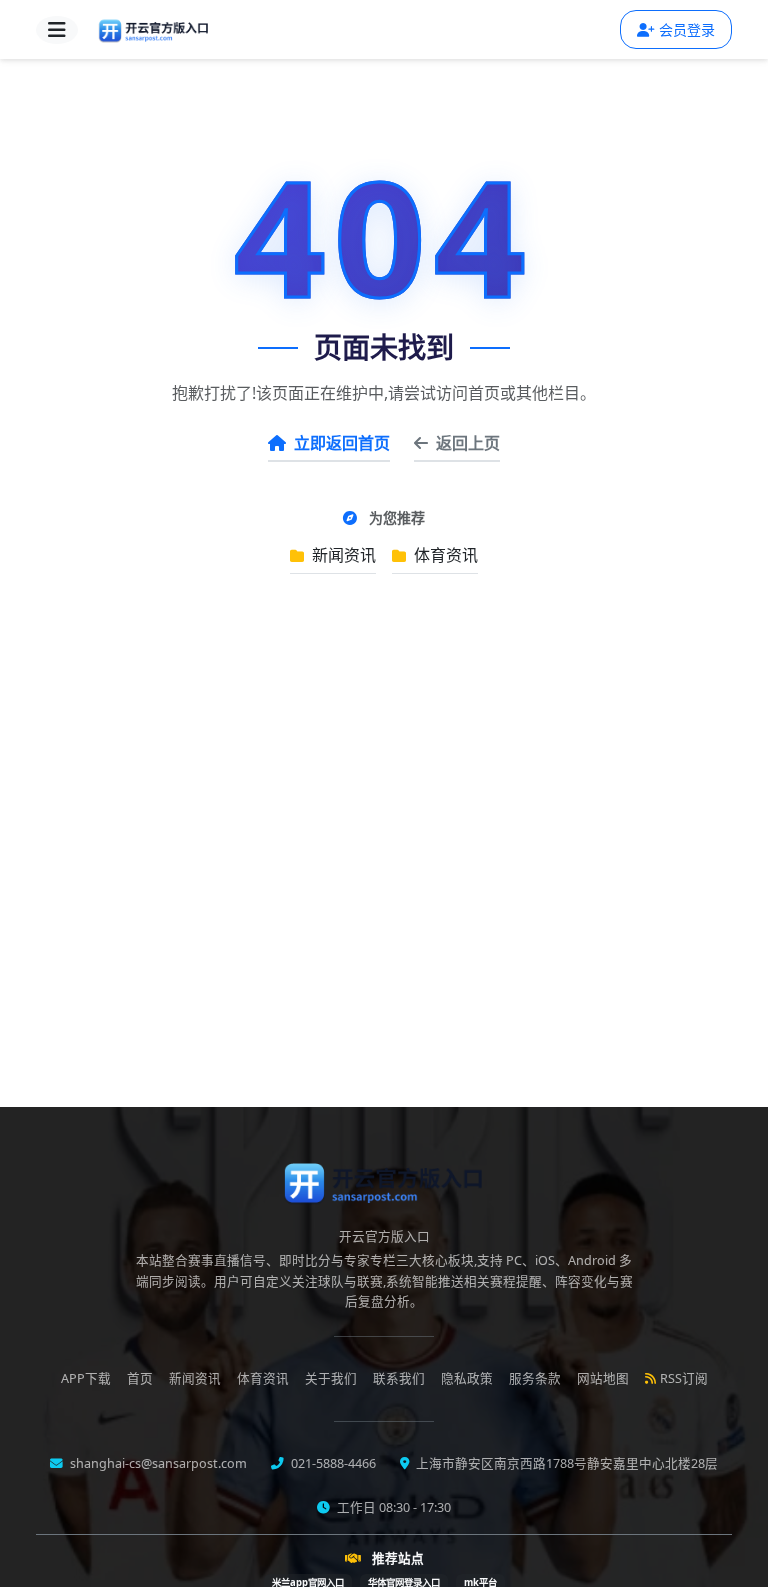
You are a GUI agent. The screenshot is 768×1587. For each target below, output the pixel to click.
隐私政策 (467, 1378)
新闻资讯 (342, 555)
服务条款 (535, 1378)
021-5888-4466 (332, 1463)
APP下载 (86, 1378)
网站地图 (603, 1378)
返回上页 (468, 443)
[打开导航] (57, 30)
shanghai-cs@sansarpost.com (157, 1463)
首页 (140, 1378)
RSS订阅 (684, 1378)
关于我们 (331, 1378)
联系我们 (399, 1378)
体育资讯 (444, 555)
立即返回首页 (342, 443)
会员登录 (687, 29)
